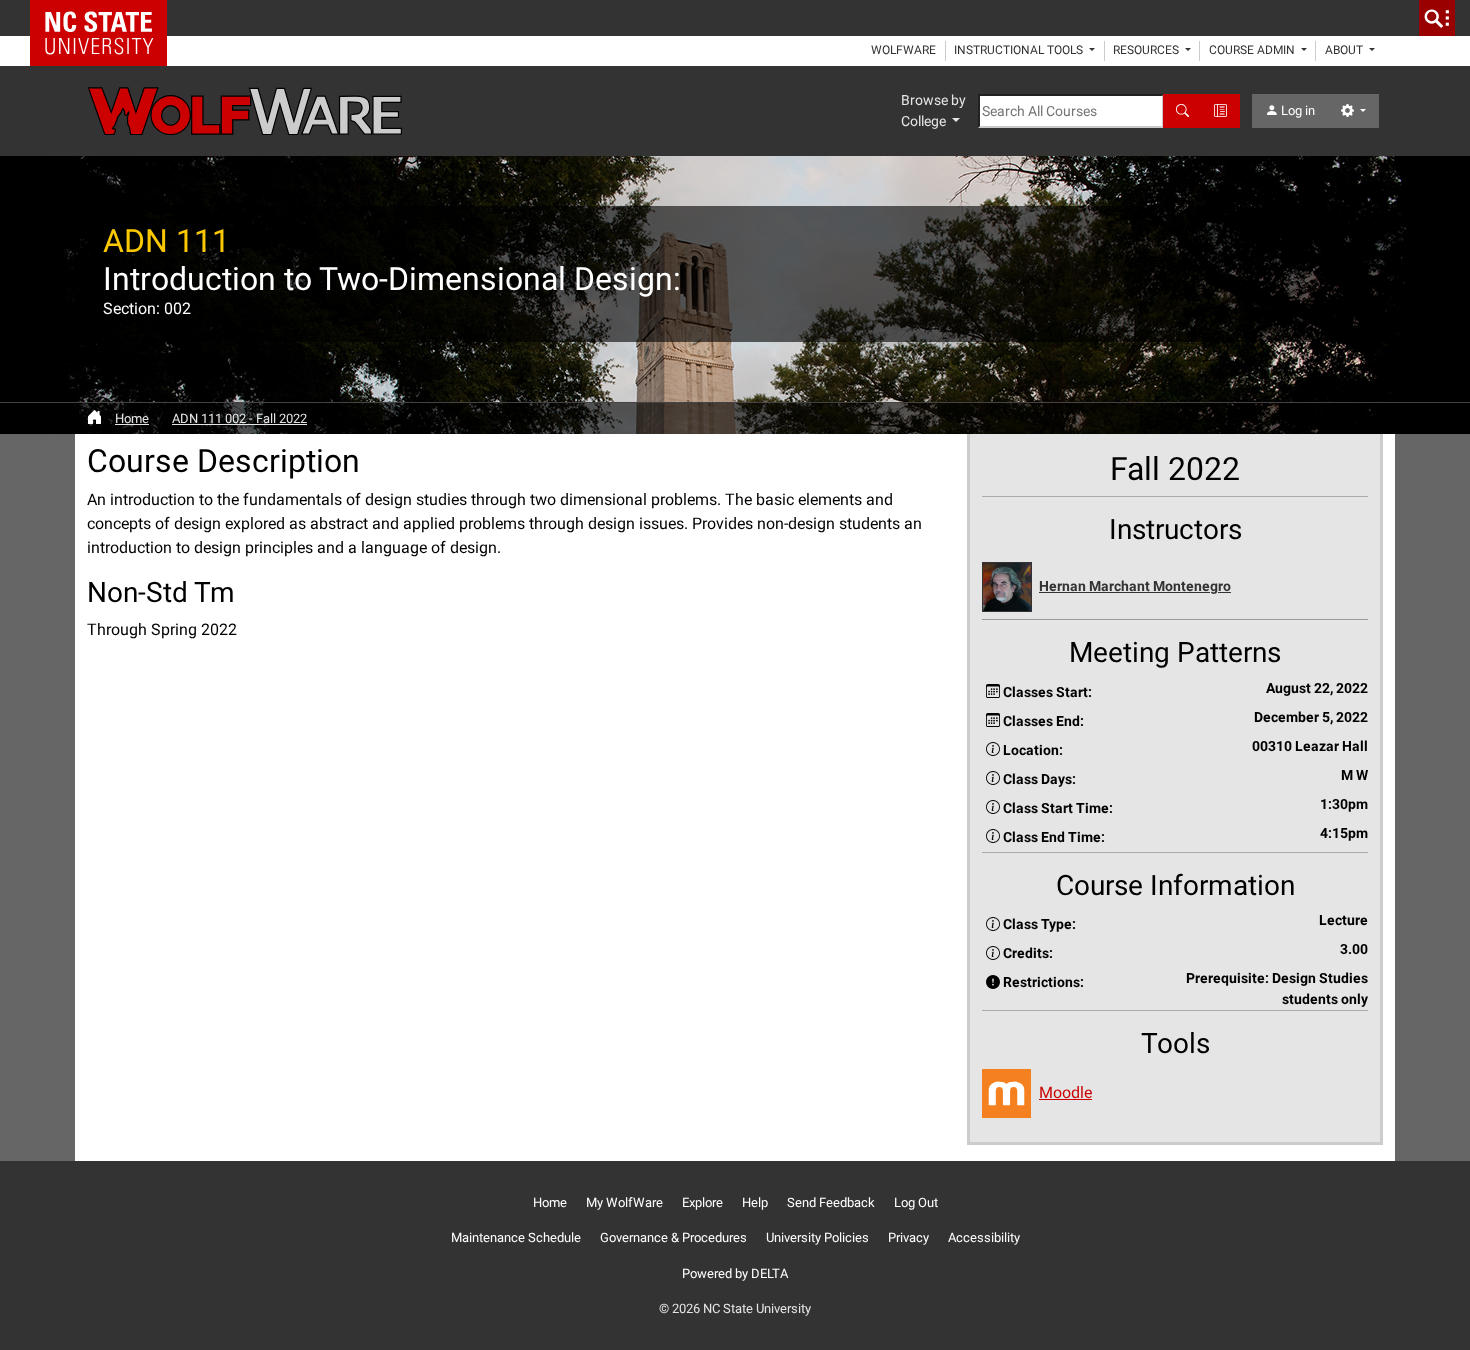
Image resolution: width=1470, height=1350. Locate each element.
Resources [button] (1147, 50)
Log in (1296, 110)
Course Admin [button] (1253, 50)
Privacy (908, 1237)
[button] (1175, 587)
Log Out (916, 1202)
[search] (1437, 18)
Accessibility (984, 1237)
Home (132, 418)
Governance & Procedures (673, 1237)
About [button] (1345, 50)
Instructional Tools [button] (1020, 50)
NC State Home (105, 18)
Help (755, 1202)
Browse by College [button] (933, 110)
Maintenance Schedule (516, 1237)
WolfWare (903, 50)
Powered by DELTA (735, 1273)
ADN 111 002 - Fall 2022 (239, 418)
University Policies (817, 1237)
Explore (702, 1202)
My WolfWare (624, 1202)
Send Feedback (831, 1202)
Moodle (1065, 1092)
